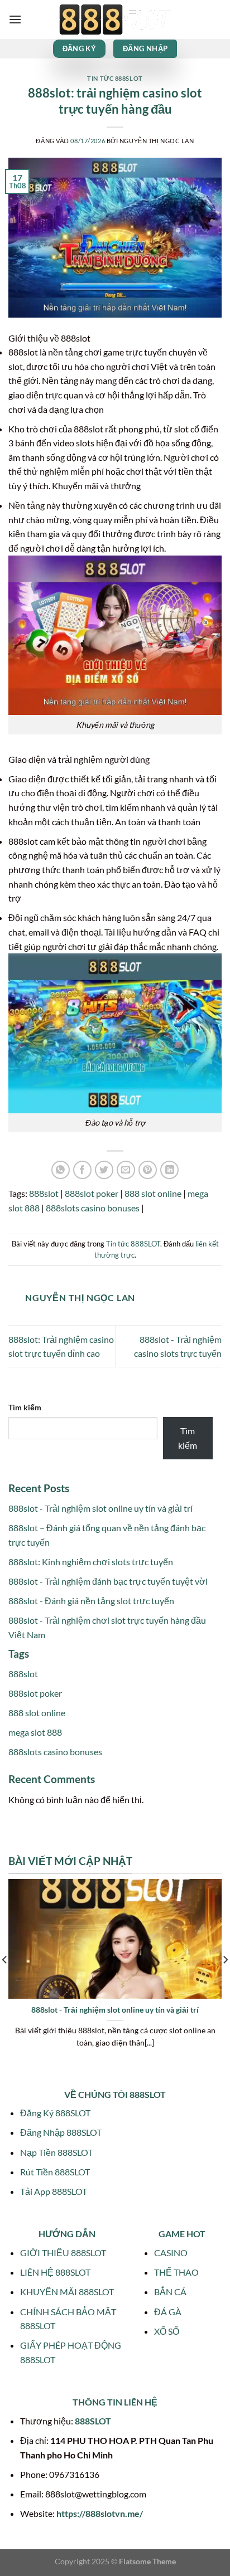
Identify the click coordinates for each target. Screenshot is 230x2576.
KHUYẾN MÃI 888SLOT (67, 2292)
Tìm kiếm (25, 1407)
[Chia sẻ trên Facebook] (82, 1170)
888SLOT (93, 2421)
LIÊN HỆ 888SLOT (55, 2272)
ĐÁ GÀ (168, 2312)
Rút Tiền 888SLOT (55, 2172)
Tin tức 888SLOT (115, 78)
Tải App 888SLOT (54, 2191)
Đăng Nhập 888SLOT (61, 2132)
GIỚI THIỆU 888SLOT (63, 2253)
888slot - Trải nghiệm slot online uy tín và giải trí (100, 1508)
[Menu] (15, 19)
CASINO (171, 2253)
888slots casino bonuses (93, 1208)
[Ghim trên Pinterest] (148, 1170)
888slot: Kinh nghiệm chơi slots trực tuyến (91, 1562)
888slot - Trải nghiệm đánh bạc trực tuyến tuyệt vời (108, 1581)
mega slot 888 (35, 1732)
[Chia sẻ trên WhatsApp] (61, 1170)
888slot (44, 1193)
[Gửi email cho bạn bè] (126, 1170)
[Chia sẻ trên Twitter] (104, 1170)
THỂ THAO (176, 2272)
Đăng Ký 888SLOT (55, 2113)
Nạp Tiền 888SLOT (56, 2152)
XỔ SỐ (167, 2331)
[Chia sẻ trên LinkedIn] (169, 1170)
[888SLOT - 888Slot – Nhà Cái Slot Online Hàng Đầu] (115, 20)
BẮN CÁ (170, 2292)
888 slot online (153, 1193)
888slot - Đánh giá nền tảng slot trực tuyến (91, 1601)
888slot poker (92, 1193)
